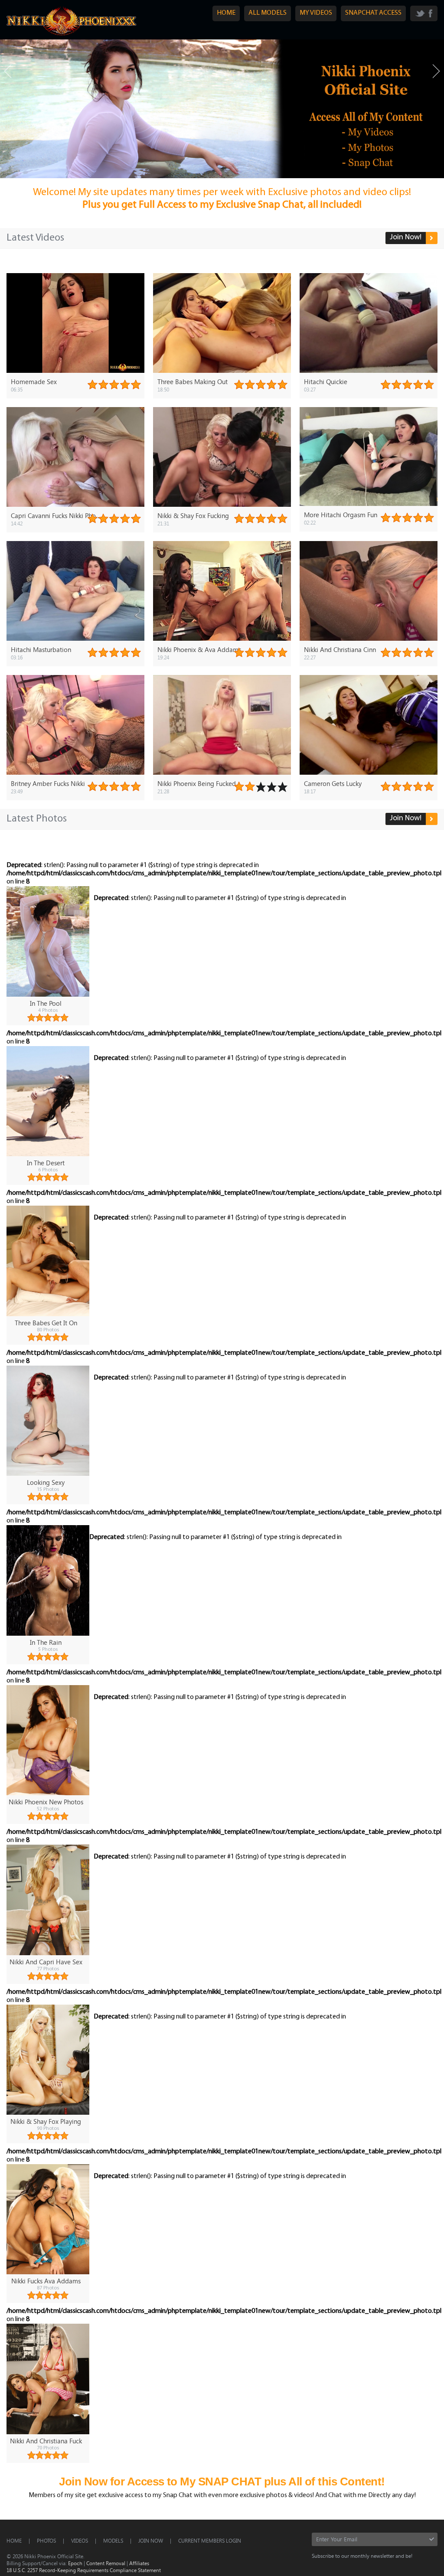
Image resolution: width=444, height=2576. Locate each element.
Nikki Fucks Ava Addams (46, 2281)
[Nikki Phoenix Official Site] (72, 35)
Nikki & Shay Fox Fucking (193, 515)
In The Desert (46, 1163)
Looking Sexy (46, 1482)
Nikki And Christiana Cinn (340, 649)
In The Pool (46, 1003)
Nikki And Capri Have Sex (46, 1962)
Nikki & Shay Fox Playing (46, 2121)
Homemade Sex (34, 382)
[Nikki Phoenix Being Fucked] (222, 725)
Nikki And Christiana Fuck (46, 2441)
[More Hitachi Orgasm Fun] (369, 457)
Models (113, 2540)
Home (14, 2540)
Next (436, 71)
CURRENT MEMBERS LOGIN (210, 2540)
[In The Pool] (48, 941)
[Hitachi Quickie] (369, 323)
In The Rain (46, 1642)
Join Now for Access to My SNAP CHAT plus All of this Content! (222, 2481)
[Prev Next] (222, 109)
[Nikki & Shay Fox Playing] (48, 2060)
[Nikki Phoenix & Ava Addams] (222, 591)
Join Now (151, 2540)
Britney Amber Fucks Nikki (48, 783)
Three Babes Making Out (193, 382)
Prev (8, 71)
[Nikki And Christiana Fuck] (48, 2379)
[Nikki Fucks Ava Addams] (48, 2219)
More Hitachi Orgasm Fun (341, 515)
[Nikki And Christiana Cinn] (369, 591)
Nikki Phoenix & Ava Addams (199, 649)
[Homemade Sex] (75, 323)
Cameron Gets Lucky (333, 783)
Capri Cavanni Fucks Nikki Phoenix (59, 515)
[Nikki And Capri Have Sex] (48, 1900)
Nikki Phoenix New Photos (46, 1802)
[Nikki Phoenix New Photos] (48, 1740)
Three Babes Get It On (46, 1323)
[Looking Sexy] (48, 1421)
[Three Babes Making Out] (222, 323)
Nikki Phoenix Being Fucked (197, 783)
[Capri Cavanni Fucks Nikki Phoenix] (75, 457)
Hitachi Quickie (326, 382)
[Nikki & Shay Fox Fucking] (222, 457)
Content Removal (106, 2563)
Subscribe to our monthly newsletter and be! (362, 2556)
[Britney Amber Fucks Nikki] (75, 725)
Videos (80, 2540)
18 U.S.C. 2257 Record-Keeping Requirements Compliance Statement (84, 2570)
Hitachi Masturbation (41, 649)
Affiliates (139, 2563)
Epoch (75, 2563)
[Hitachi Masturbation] (75, 591)
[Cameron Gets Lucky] (369, 725)
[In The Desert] (48, 1101)
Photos (46, 2540)
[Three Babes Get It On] (48, 1261)
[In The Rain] (48, 1580)
